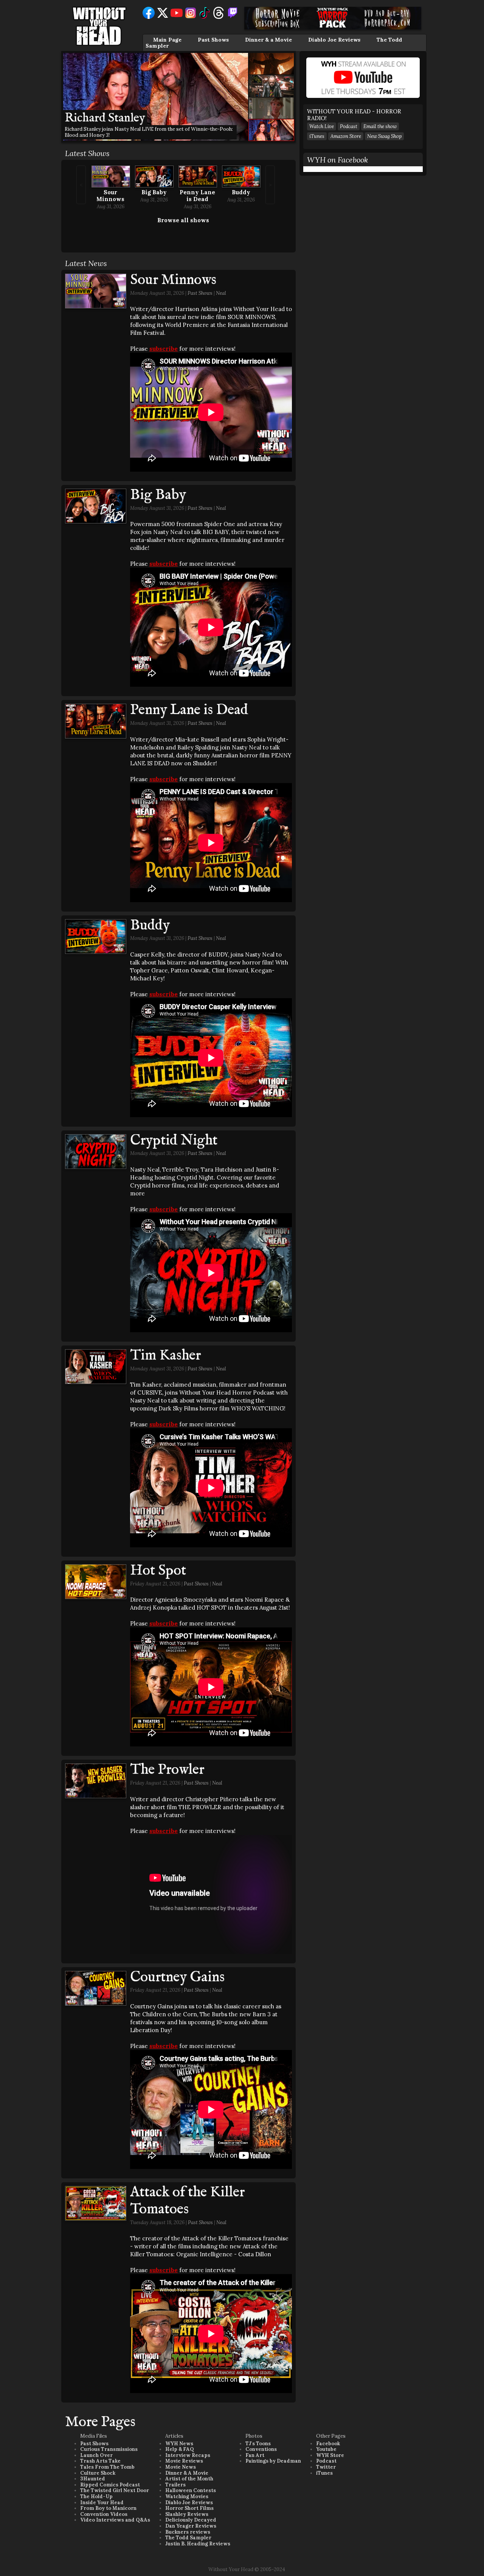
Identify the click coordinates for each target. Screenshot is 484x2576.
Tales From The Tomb (107, 2467)
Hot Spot (158, 1571)
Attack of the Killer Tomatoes (187, 2201)
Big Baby (154, 192)
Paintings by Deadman (273, 2461)
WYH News (179, 2444)
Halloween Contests (191, 2490)
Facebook (328, 2444)
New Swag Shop (384, 136)
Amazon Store (346, 136)
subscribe (164, 349)
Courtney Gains (177, 1977)
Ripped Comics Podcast (110, 2485)
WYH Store (330, 2455)
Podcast (349, 126)
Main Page (167, 40)
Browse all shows (183, 220)
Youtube (326, 2449)
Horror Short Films (189, 2508)
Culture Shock (98, 2473)
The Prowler (167, 1770)
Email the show (380, 126)
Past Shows (213, 40)
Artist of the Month (189, 2479)
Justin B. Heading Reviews (198, 2544)
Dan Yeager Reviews (191, 2526)
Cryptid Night (174, 1141)
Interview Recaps (188, 2455)
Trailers (175, 2485)
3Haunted (93, 2479)
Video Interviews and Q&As (115, 2520)
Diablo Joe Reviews (334, 40)
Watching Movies (187, 2496)
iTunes (317, 136)
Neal (221, 293)
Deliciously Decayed (191, 2520)
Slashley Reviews (187, 2514)
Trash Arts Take (100, 2461)
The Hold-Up (96, 2496)
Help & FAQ (180, 2449)
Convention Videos (104, 2514)
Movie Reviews (184, 2461)
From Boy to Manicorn (108, 2508)
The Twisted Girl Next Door (115, 2490)
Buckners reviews (188, 2532)
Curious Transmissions (109, 2449)
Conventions (261, 2449)
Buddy (241, 192)
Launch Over (96, 2455)
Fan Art (255, 2455)
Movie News (181, 2467)
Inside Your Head (102, 2502)
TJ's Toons (258, 2444)
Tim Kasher (165, 1356)
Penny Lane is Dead (197, 196)
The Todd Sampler (188, 2538)
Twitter (326, 2467)
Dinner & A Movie (187, 2473)
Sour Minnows (110, 196)
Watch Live (322, 126)
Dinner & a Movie (268, 40)
